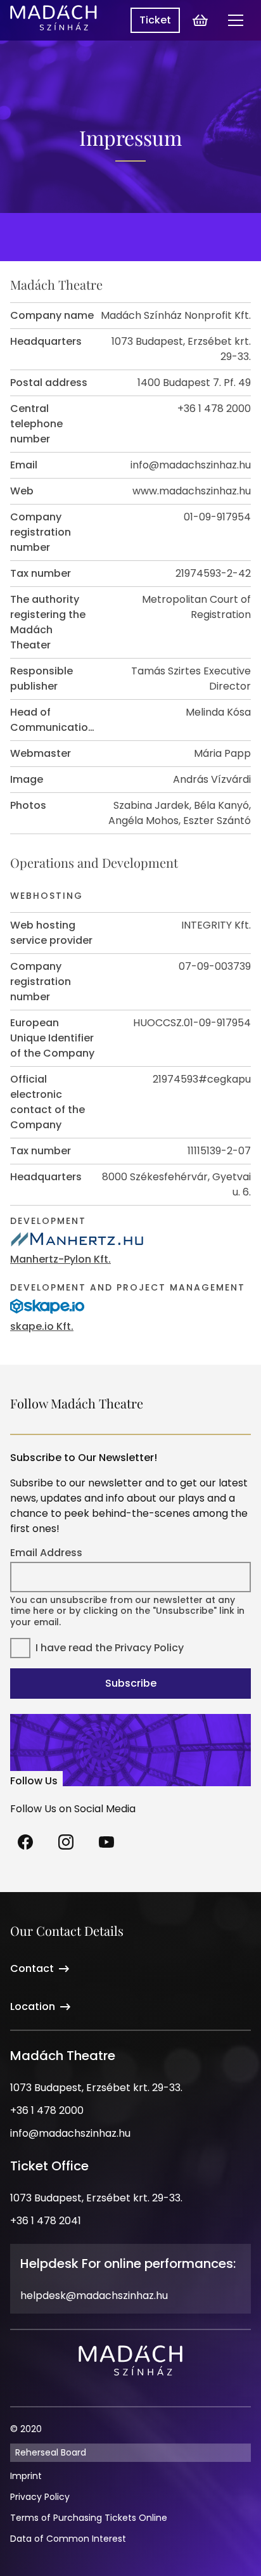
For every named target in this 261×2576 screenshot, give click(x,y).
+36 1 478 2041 (46, 2221)
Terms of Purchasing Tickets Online (89, 2518)
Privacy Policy (149, 1648)
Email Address (46, 1553)
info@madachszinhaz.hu (70, 2133)
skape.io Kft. (42, 1326)
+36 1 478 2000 (47, 2110)
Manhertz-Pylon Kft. (60, 1259)
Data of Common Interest (68, 2539)
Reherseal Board (51, 2452)
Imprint (26, 2476)
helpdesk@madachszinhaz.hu (94, 2296)
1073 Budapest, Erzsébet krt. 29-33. (96, 2088)
